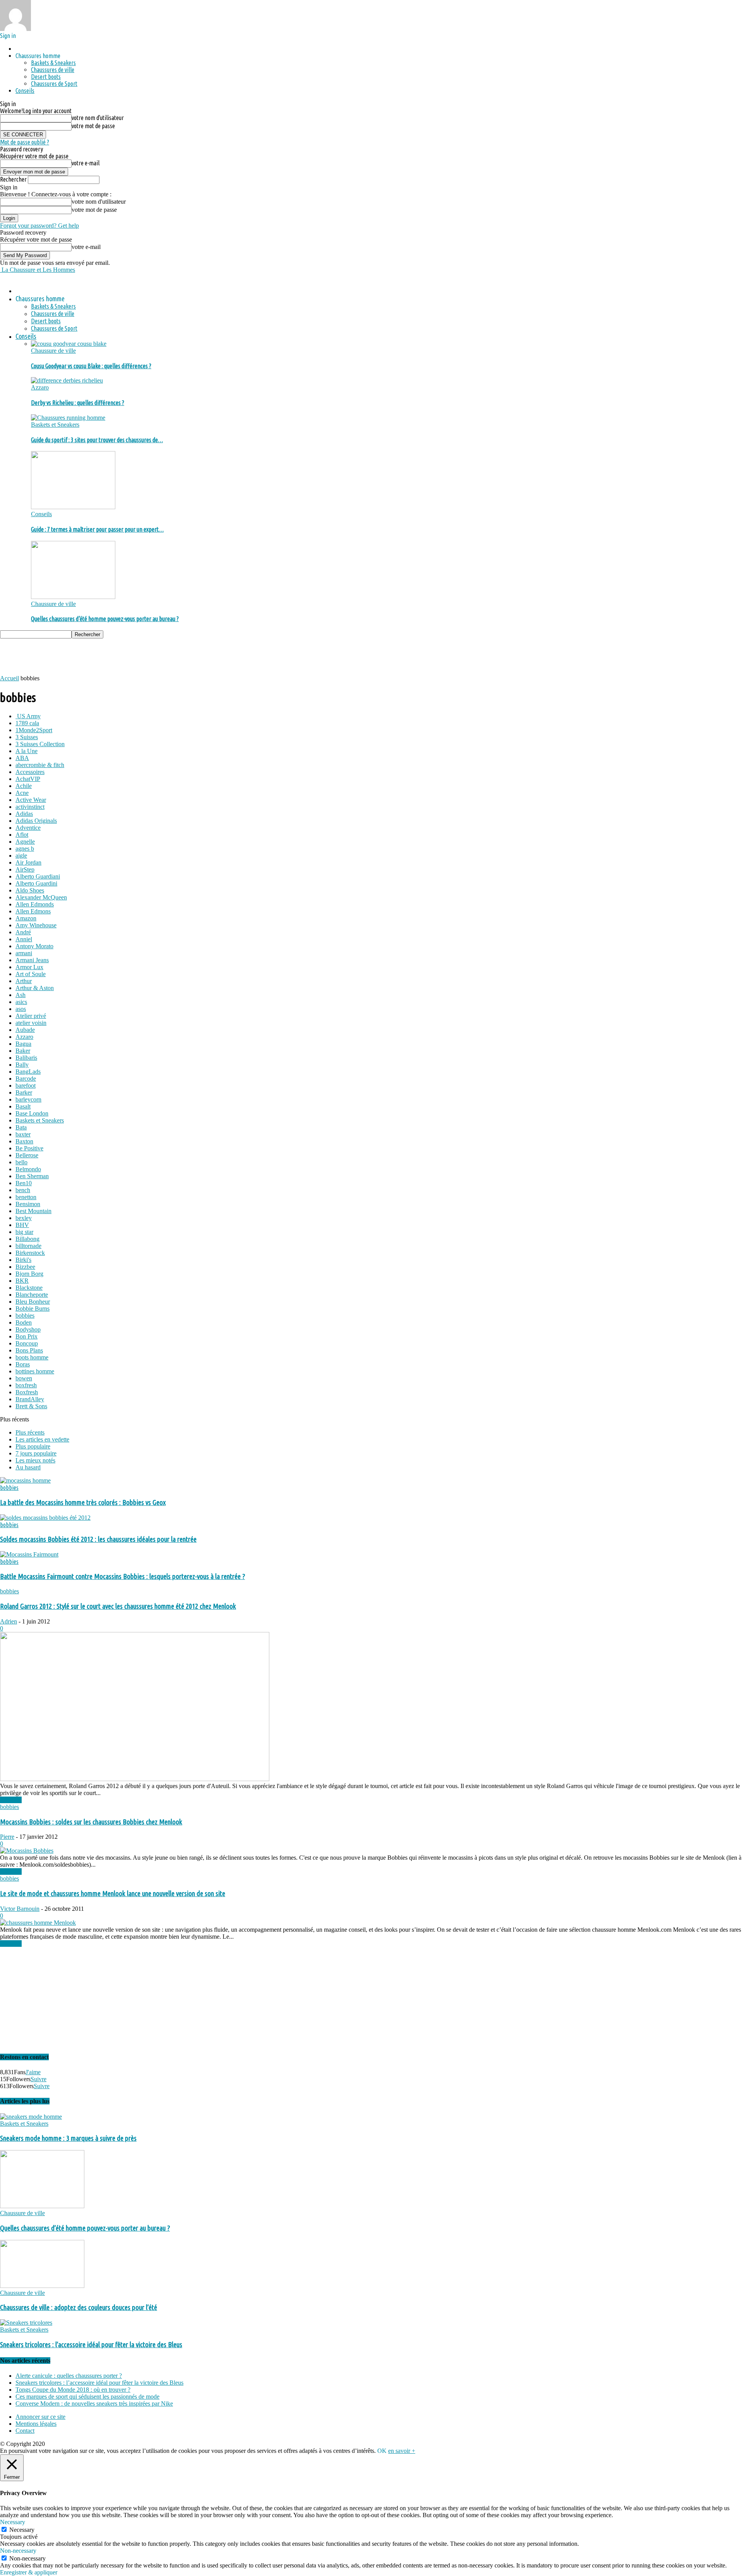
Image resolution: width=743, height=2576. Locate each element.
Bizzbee (25, 1267)
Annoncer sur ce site (40, 2417)
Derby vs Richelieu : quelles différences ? (78, 403)
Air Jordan (28, 862)
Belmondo (28, 1169)
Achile (24, 786)
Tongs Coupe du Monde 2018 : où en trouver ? (73, 2390)
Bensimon (28, 1204)
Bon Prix (27, 1336)
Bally (22, 1065)
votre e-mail (86, 163)
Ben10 (24, 1183)
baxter (23, 1134)
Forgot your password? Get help (39, 226)
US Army (28, 716)
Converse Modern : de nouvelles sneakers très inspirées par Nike (94, 2404)
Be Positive (29, 1148)
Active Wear (31, 800)
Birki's (23, 1260)
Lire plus (11, 1800)
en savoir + (402, 2451)
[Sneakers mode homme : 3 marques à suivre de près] (31, 2117)
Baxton (24, 1141)
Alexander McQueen (41, 897)
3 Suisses (27, 737)
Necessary (22, 2530)
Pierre (7, 1837)
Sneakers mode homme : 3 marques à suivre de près (68, 2138)
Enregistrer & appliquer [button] (29, 2572)
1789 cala (27, 723)
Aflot (22, 835)
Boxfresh (27, 1392)
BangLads (28, 1072)
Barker (24, 1092)
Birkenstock (30, 1253)
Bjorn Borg (29, 1274)
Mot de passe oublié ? (25, 142)
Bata (21, 1127)
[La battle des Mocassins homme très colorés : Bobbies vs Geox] (25, 1480)
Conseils (25, 91)
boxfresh (26, 1385)
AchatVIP (28, 779)
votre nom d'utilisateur (98, 118)
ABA (22, 758)
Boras (23, 1364)
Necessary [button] (13, 2522)
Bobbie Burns (33, 1309)
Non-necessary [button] (18, 2551)
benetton (26, 1197)
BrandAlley (30, 1399)
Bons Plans (29, 1350)
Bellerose (27, 1155)
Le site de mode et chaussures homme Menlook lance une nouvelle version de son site (113, 1894)
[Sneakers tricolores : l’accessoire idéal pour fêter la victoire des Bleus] (26, 2323)
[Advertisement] (141, 656)
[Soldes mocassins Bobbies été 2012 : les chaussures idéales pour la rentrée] (45, 1518)
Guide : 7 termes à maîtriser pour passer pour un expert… (97, 529)
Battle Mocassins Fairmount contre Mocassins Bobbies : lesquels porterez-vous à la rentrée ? (122, 1576)
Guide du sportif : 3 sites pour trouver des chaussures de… (97, 440)
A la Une (27, 751)
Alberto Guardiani (38, 876)
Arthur (24, 981)
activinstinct (30, 807)
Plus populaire (33, 1446)
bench (23, 1190)
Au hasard (28, 1467)
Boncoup (27, 1343)
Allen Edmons (33, 911)
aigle (21, 856)
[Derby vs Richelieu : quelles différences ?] (67, 380)
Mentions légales (36, 2424)
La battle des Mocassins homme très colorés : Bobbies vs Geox (83, 1503)
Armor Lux (29, 967)
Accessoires (30, 772)
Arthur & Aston (35, 988)
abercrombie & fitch (40, 765)
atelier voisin (31, 1023)
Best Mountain (33, 1211)
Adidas (24, 814)
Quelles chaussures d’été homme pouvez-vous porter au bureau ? (105, 619)
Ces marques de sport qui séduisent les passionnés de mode (87, 2397)
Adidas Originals (36, 821)
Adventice (28, 828)
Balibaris (26, 1058)
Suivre (39, 2079)
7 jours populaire (36, 1453)
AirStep (25, 869)
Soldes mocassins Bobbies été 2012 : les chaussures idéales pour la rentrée (98, 1539)
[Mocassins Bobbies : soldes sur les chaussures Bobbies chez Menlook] (27, 1851)
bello (21, 1162)
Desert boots (46, 77)
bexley (24, 1218)
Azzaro (40, 387)
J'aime (33, 2072)
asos (21, 1009)
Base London (32, 1113)
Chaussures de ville (53, 70)
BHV (22, 1225)
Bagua (23, 1044)
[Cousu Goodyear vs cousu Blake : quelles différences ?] (69, 344)
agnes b (25, 849)
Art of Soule (31, 974)
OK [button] (382, 2451)
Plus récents (30, 1432)
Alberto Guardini (36, 883)
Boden (24, 1322)
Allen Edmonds (35, 904)
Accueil (9, 678)
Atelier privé (31, 1016)
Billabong (27, 1239)
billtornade (28, 1246)
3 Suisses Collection (40, 744)
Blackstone (29, 1288)
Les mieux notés (35, 1460)
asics (21, 1002)
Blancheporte (32, 1295)
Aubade (25, 1030)
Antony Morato (34, 946)
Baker (23, 1051)
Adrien (9, 1621)
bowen (24, 1378)
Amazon (26, 918)
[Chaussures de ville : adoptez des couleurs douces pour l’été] (42, 2286)
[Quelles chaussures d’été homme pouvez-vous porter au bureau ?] (73, 597)
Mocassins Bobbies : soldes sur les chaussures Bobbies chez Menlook (91, 1822)
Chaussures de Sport (54, 84)
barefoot (26, 1085)
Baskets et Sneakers (55, 425)
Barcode (26, 1079)
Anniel (24, 939)
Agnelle (25, 842)
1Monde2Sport (34, 730)
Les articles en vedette (42, 1439)
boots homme (32, 1357)
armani (24, 953)
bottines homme (35, 1371)
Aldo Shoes (30, 890)
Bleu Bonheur (33, 1302)
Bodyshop (28, 1329)
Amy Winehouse (36, 925)
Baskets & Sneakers (53, 63)
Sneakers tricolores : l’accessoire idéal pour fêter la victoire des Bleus (91, 2345)
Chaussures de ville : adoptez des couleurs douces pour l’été (79, 2307)
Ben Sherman (32, 1176)
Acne (22, 793)
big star (24, 1232)
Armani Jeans (32, 960)
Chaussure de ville (53, 351)
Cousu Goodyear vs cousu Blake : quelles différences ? (91, 366)
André (23, 932)
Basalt (23, 1106)
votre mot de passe (93, 126)
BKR (22, 1281)
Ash (21, 995)
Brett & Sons (31, 1406)
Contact (25, 2431)
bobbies (25, 1315)
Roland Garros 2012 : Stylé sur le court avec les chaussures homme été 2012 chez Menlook (118, 1606)
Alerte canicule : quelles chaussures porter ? (69, 2376)
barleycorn (28, 1099)
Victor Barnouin (20, 1909)
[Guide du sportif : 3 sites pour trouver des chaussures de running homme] (68, 418)
